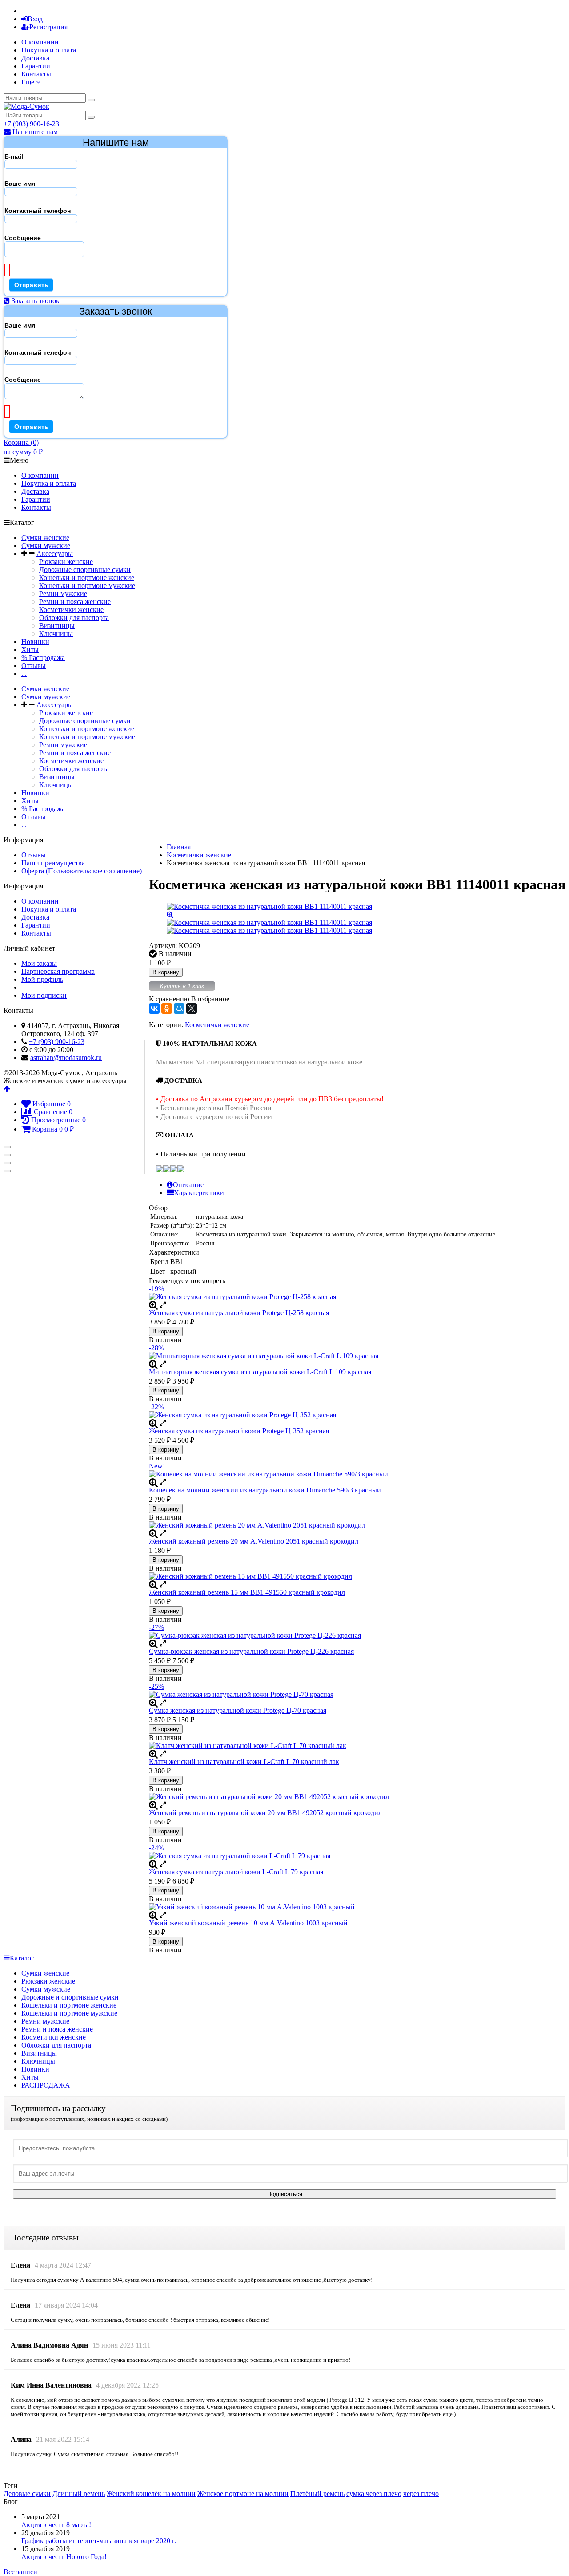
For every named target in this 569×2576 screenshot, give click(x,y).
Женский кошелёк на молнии (151, 2494)
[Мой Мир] (179, 1008)
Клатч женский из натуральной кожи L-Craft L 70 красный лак (244, 1762)
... (24, 674)
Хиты (30, 650)
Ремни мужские (63, 594)
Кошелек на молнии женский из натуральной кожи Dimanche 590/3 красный (265, 1490)
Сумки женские (45, 538)
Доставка (35, 58)
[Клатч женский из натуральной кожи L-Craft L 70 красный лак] (357, 1746)
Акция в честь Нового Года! (64, 2557)
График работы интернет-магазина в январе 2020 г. (99, 2541)
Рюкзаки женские (66, 562)
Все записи (20, 2572)
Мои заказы (39, 963)
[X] (192, 1008)
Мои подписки (44, 995)
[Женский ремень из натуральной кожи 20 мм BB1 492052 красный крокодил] (357, 1797)
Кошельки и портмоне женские (87, 578)
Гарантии (36, 66)
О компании (40, 42)
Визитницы (57, 626)
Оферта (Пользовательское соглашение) (82, 871)
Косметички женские (71, 610)
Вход (35, 19)
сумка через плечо (374, 2494)
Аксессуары (55, 554)
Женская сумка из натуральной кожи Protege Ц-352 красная (239, 1431)
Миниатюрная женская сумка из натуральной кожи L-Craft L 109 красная (260, 1372)
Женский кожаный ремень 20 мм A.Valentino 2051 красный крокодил (254, 1541)
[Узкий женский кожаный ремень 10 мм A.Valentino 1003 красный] (357, 1907)
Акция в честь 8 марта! (56, 2525)
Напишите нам (34, 132)
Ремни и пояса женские (75, 602)
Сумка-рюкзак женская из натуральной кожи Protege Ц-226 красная (251, 1651)
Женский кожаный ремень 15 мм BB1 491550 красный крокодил (247, 1592)
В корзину (166, 972)
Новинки (35, 642)
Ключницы (56, 634)
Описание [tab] (188, 1185)
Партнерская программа (58, 971)
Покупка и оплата (49, 50)
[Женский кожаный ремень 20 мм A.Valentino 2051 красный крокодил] (357, 1525)
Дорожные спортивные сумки (85, 570)
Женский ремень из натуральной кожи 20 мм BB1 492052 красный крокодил (265, 1813)
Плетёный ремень (317, 2494)
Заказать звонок (35, 301)
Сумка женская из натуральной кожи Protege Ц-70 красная (238, 1710)
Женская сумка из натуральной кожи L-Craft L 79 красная (236, 1872)
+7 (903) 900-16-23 (31, 124)
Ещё (29, 82)
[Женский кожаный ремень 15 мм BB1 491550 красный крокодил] (357, 1576)
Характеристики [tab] (199, 1193)
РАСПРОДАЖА (46, 2085)
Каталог (22, 1958)
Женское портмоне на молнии (243, 2494)
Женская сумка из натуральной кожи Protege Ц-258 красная (239, 1313)
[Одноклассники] (167, 1008)
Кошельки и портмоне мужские (87, 586)
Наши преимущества (53, 863)
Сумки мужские (46, 546)
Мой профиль (42, 979)
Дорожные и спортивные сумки (70, 1997)
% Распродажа (43, 658)
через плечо (421, 2494)
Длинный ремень (79, 2494)
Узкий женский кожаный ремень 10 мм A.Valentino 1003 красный (248, 1923)
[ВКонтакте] (154, 1008)
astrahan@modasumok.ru (66, 1058)
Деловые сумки (27, 2494)
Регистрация (48, 27)
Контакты (36, 74)
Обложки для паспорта (74, 618)
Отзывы (34, 666)
